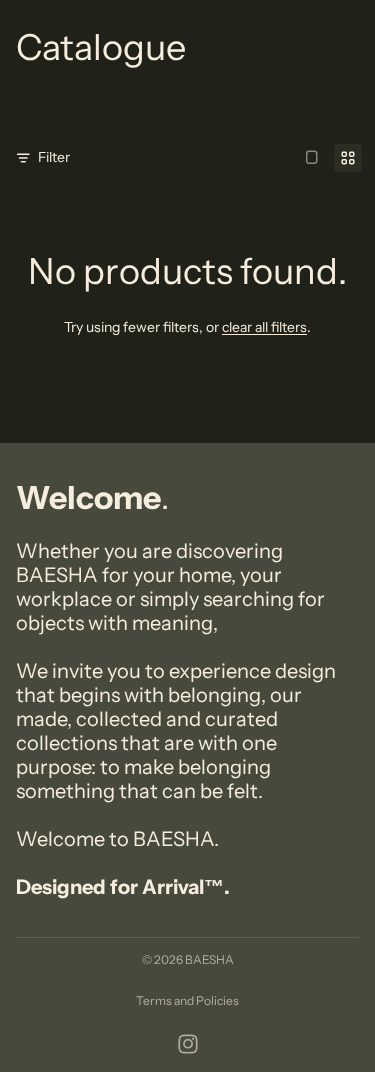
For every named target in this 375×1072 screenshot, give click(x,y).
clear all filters (264, 327)
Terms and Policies (187, 1000)
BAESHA (209, 959)
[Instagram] (188, 1044)
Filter (54, 157)
